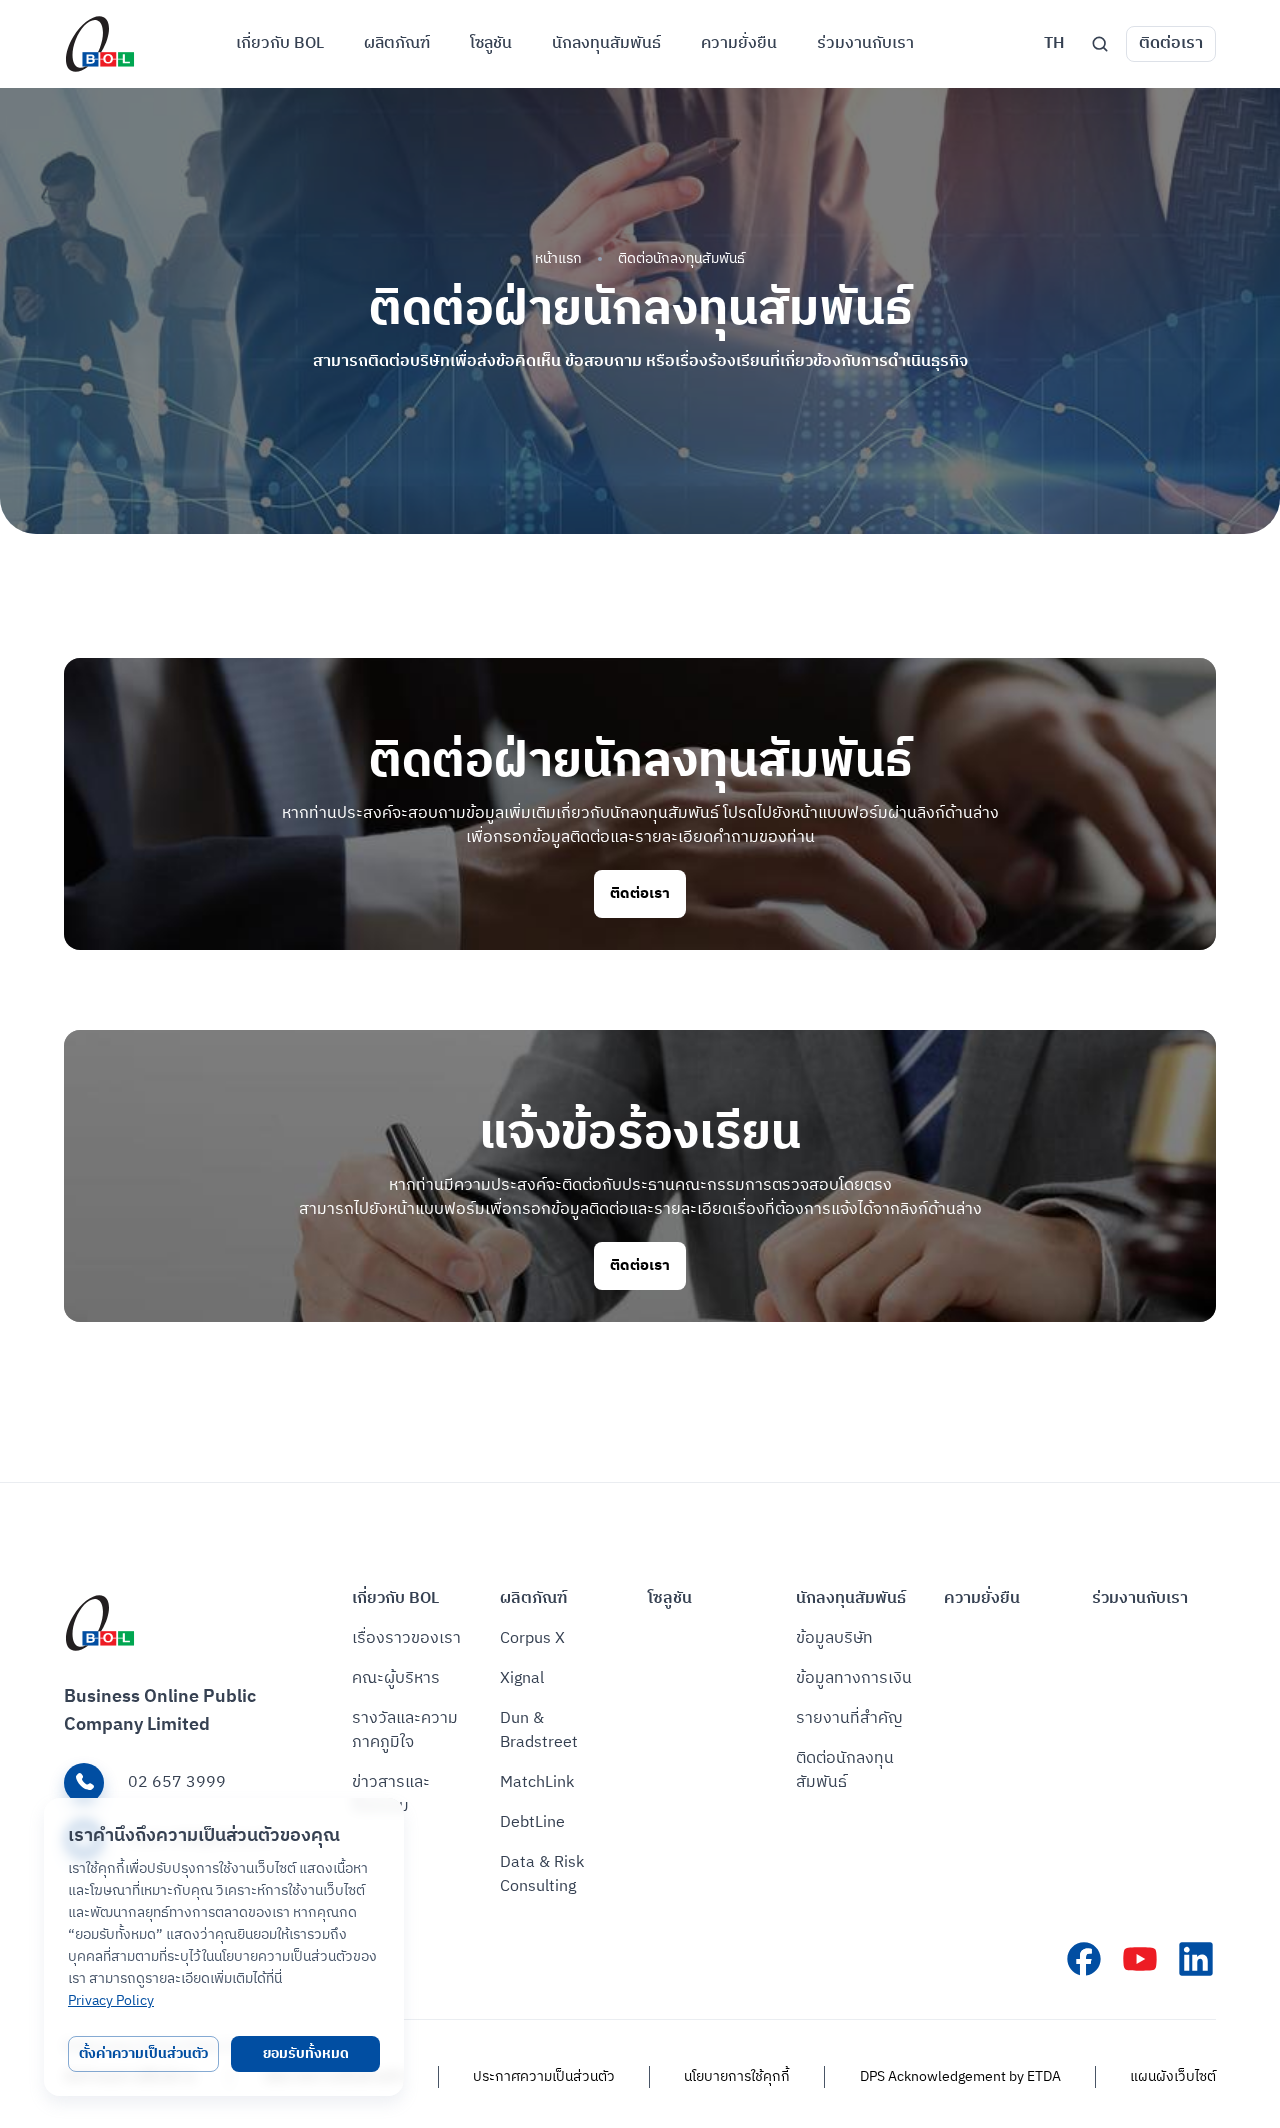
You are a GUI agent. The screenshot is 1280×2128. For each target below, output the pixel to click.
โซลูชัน (670, 1599)
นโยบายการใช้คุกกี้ (737, 2077)
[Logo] (100, 44)
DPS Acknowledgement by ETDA (960, 2077)
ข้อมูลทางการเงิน (854, 1679)
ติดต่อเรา (1171, 43)
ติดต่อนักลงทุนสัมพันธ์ (845, 1771)
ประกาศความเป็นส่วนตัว (544, 2077)
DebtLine (532, 1823)
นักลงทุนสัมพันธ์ (851, 1599)
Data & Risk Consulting (542, 1875)
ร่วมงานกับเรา (1140, 1599)
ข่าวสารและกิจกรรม (391, 1795)
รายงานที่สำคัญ (849, 1719)
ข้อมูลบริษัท (834, 1639)
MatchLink (537, 1783)
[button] (1054, 44)
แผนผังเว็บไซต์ (1173, 2077)
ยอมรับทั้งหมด (306, 2053)
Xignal (522, 1679)
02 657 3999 (177, 1783)
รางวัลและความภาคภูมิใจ (405, 1731)
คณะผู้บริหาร (396, 1679)
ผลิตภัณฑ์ (533, 1599)
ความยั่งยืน (982, 1599)
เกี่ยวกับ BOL (395, 1599)
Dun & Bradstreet (539, 1731)
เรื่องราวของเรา (406, 1639)
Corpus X (532, 1639)
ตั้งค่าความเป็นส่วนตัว (143, 2053)
